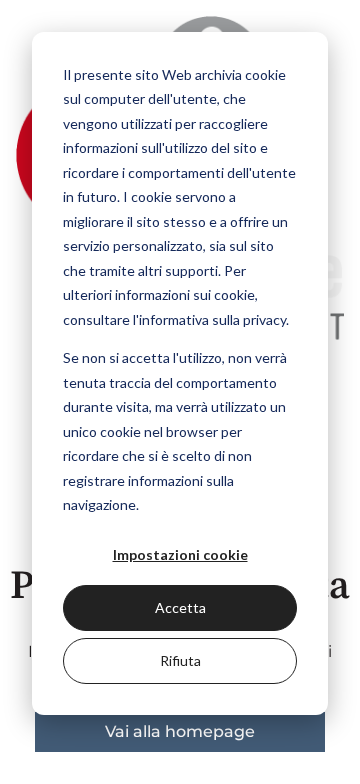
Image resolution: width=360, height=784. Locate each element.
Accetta (180, 607)
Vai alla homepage (180, 731)
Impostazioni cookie (180, 554)
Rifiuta (180, 660)
